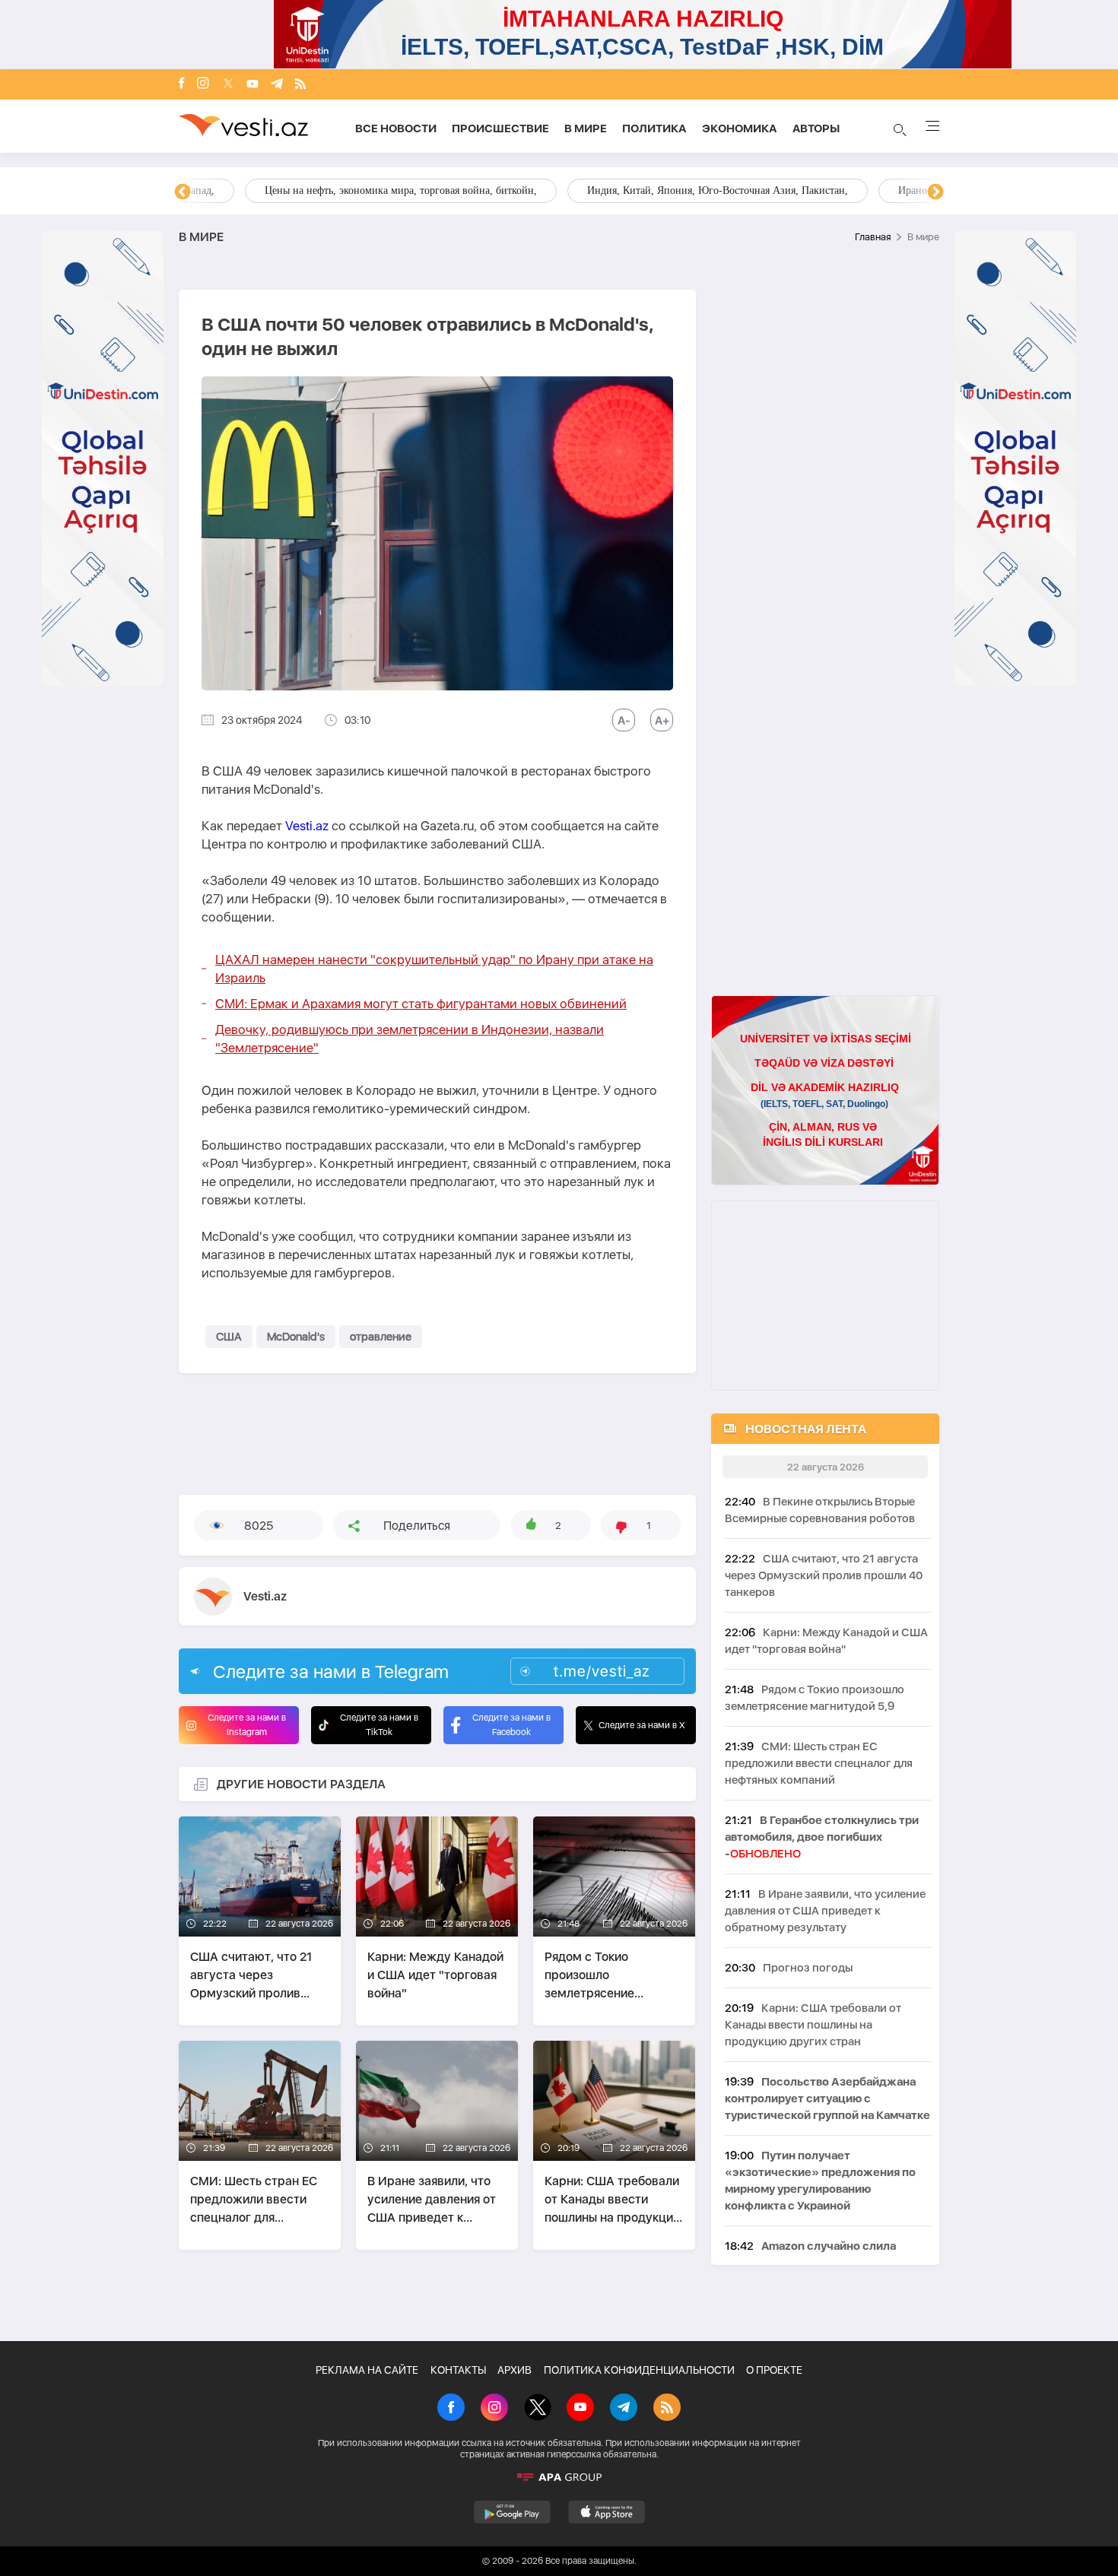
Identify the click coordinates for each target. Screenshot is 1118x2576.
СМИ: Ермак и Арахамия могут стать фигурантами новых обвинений (421, 1004)
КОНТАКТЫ (458, 2370)
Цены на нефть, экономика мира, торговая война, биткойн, (335, 190)
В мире (586, 128)
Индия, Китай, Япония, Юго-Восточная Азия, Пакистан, (651, 190)
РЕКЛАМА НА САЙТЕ (367, 2370)
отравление (381, 1337)
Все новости (396, 128)
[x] (228, 85)
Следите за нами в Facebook (511, 1725)
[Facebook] (182, 84)
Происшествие (500, 128)
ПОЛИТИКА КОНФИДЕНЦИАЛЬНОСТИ (639, 2370)
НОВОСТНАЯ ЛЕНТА (806, 1429)
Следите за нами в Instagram (247, 1725)
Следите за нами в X (642, 1725)
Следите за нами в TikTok (379, 1725)
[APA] (559, 2477)
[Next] (935, 192)
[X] (538, 2409)
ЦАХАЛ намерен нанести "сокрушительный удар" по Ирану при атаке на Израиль (434, 969)
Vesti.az (307, 826)
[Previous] (183, 192)
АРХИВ (515, 2370)
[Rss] (300, 85)
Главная (873, 237)
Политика (654, 128)
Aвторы (816, 128)
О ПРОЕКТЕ (774, 2370)
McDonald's (296, 1337)
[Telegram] (277, 85)
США (229, 1337)
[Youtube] (253, 85)
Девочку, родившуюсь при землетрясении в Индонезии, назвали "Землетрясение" (410, 1039)
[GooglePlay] (512, 2512)
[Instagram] (203, 84)
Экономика (740, 128)
